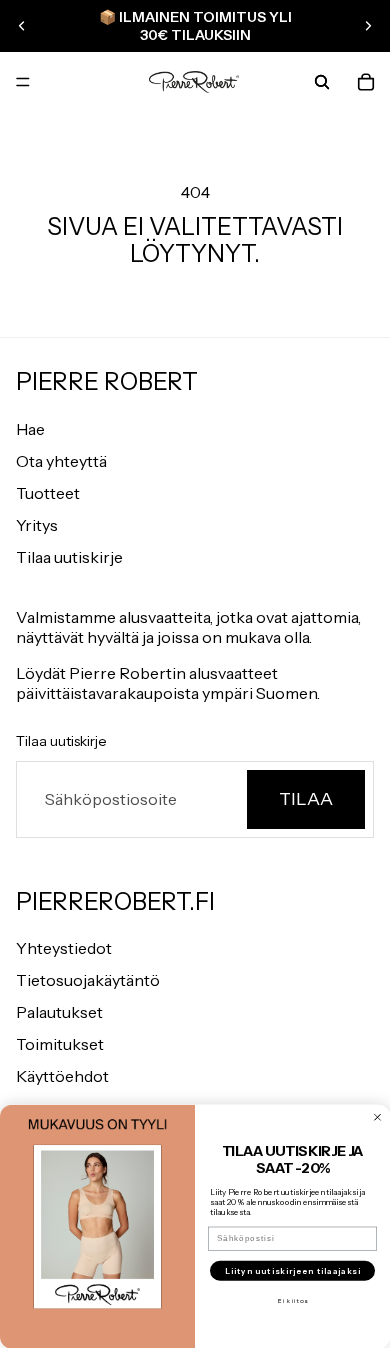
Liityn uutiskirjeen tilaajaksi (293, 1270)
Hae (30, 429)
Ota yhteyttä (61, 461)
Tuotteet (48, 493)
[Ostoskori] (366, 82)
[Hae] (322, 82)
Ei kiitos (293, 1300)
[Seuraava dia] (368, 26)
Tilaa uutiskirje (69, 557)
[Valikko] (23, 83)
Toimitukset (60, 1044)
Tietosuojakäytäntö (88, 980)
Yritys (37, 525)
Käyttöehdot (62, 1076)
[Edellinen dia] (22, 26)
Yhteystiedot (64, 948)
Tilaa (306, 799)
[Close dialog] (377, 1116)
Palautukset (59, 1012)
